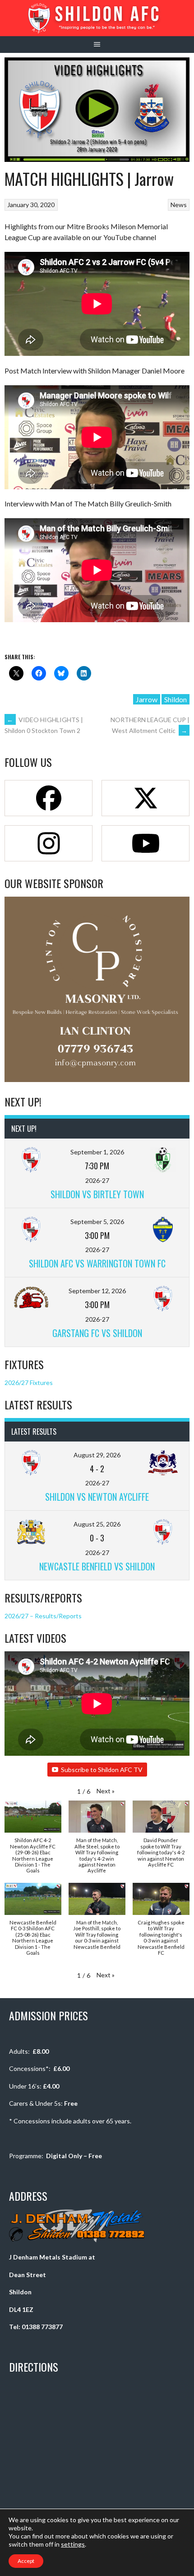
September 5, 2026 (97, 1222)
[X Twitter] (145, 798)
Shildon (176, 699)
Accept (26, 2561)
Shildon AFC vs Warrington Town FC (97, 1263)
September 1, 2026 (97, 1152)
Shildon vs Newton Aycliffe (97, 1497)
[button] (106, 1791)
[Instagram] (48, 843)
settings (73, 2544)
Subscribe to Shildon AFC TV (102, 1770)
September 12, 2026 (97, 1291)
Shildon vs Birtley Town (97, 1194)
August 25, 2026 (97, 1524)
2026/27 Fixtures (29, 1383)
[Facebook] (48, 798)
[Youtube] (145, 843)
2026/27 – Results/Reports (43, 1616)
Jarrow (147, 699)
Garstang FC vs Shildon (97, 1333)
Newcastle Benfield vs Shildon (97, 1566)
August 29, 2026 (97, 1455)
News (179, 205)
